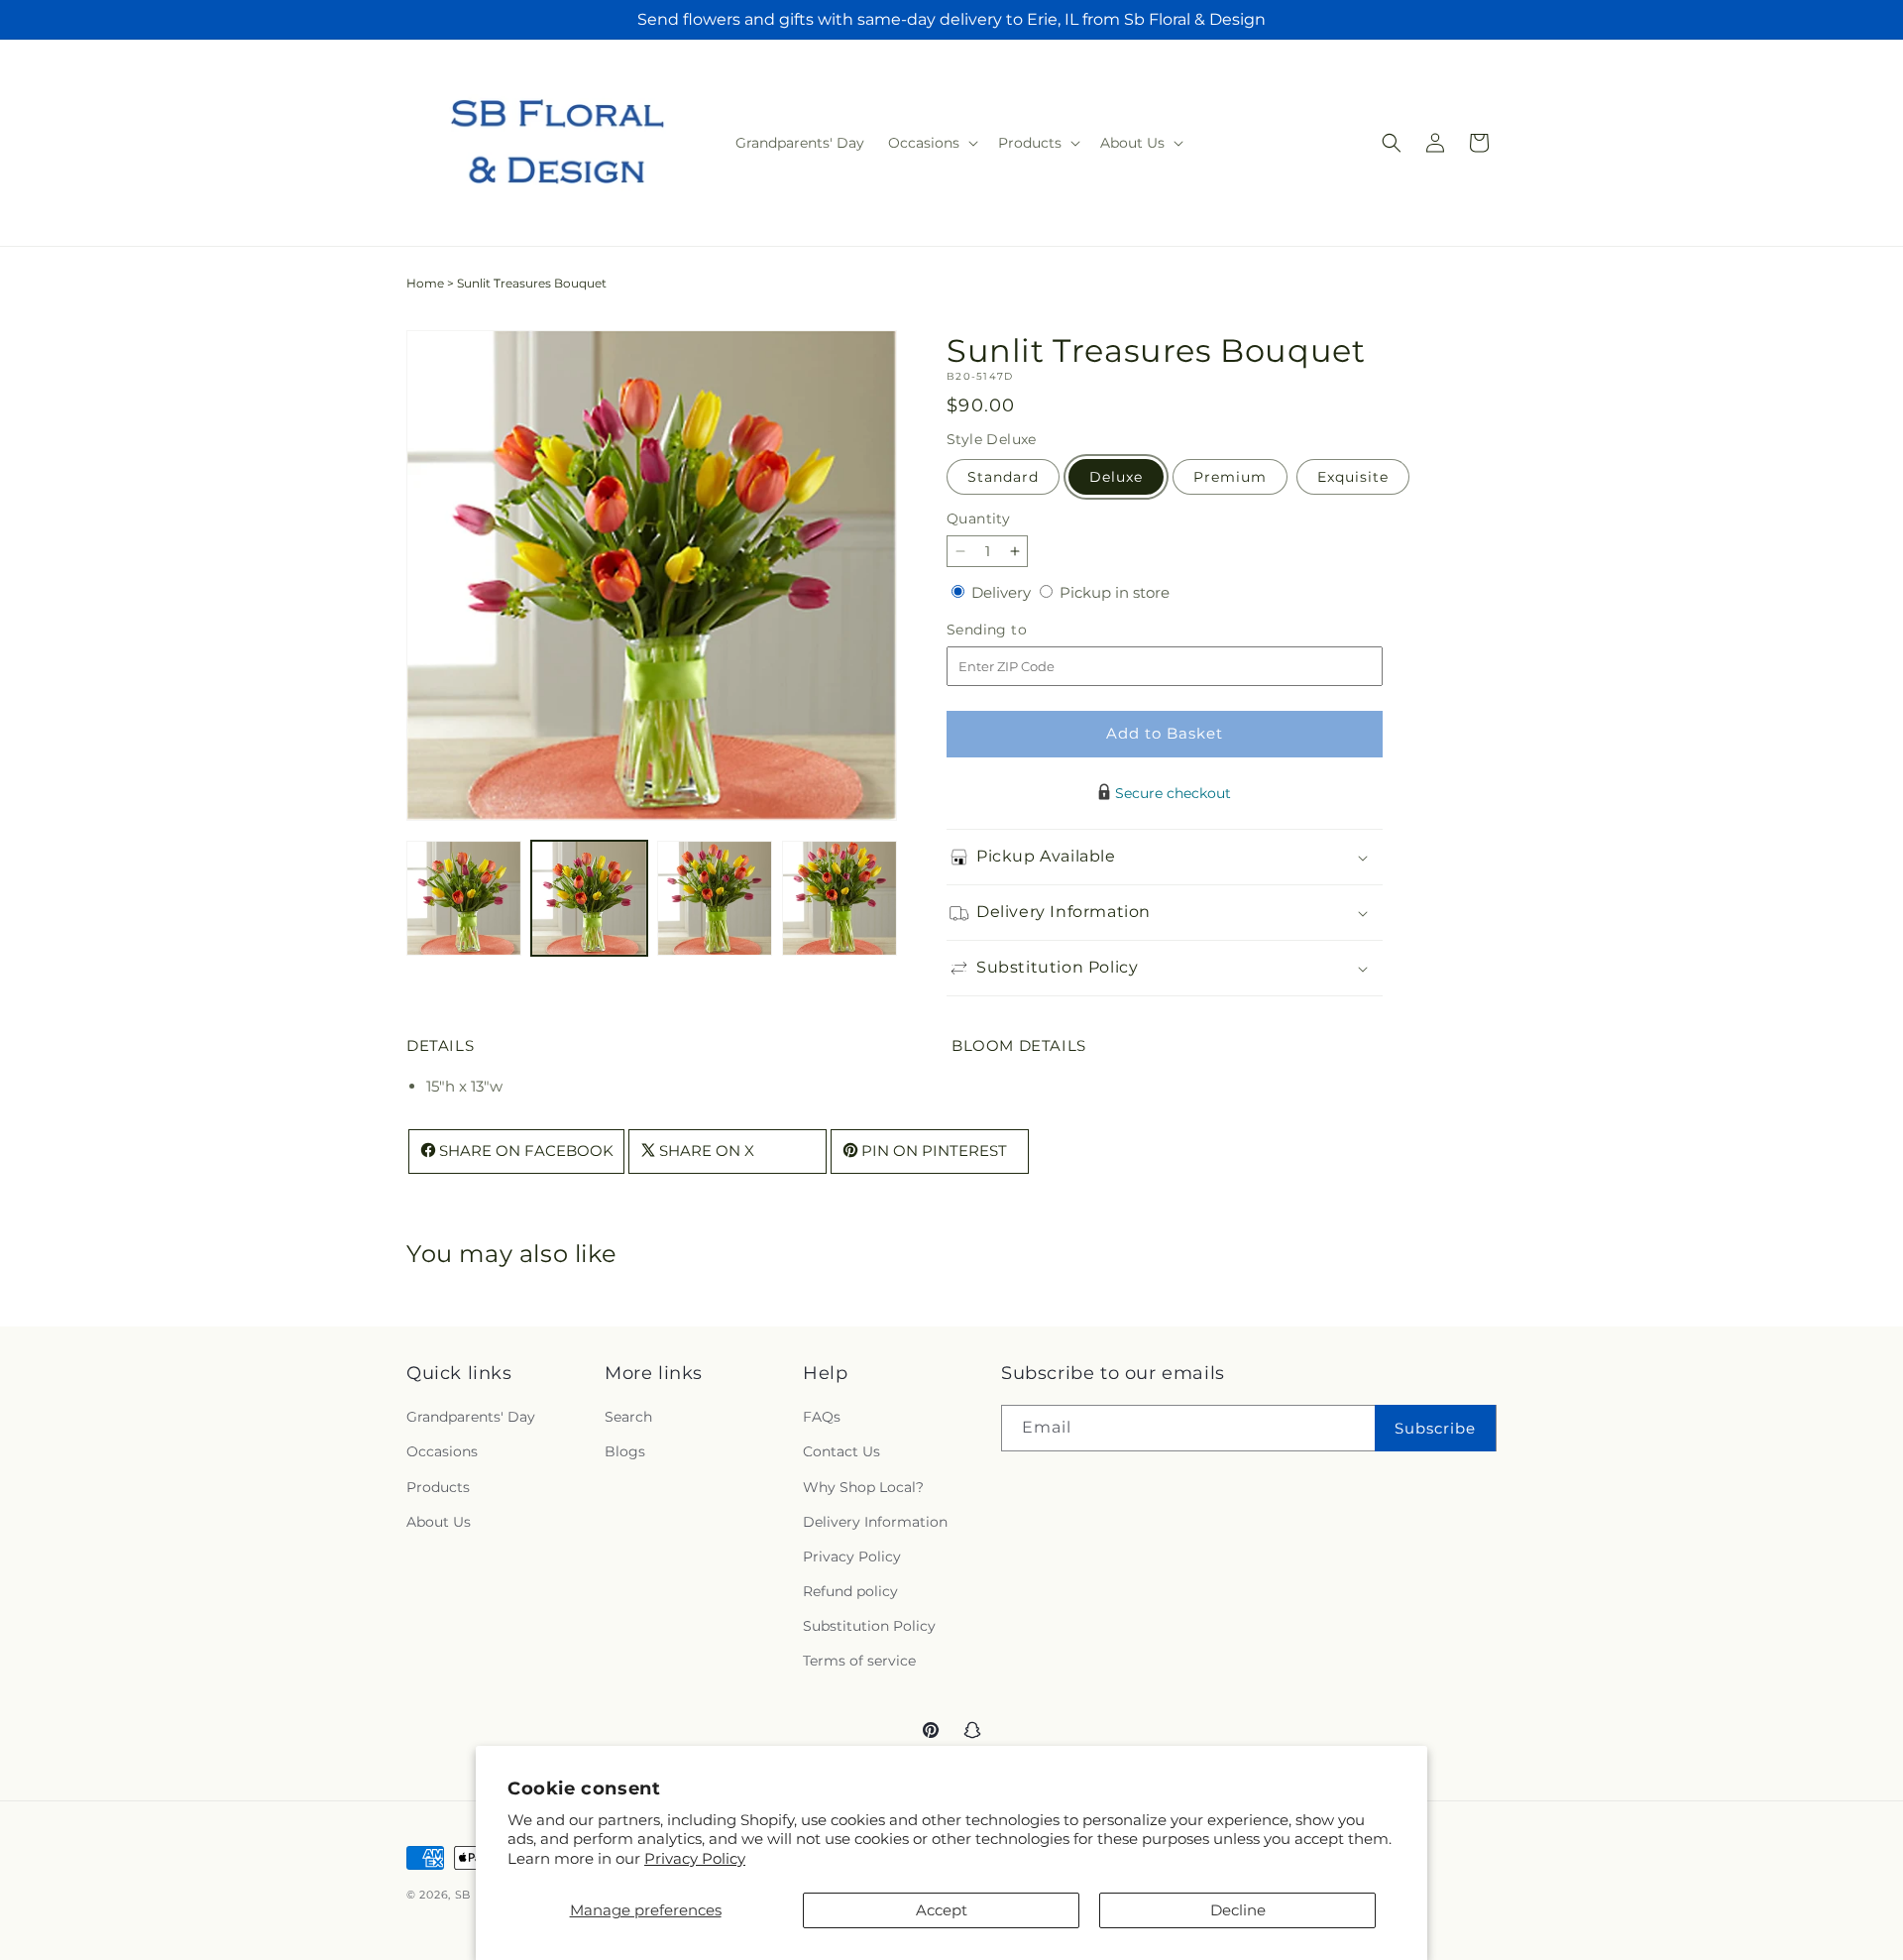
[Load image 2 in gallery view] (589, 898)
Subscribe (1435, 1428)
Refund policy (850, 1591)
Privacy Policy (695, 1858)
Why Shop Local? (863, 1487)
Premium (1230, 477)
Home (425, 283)
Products (438, 1487)
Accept (942, 1910)
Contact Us (841, 1451)
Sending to (1016, 630)
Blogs (625, 1451)
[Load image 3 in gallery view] (715, 898)
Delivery (1003, 592)
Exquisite (1353, 477)
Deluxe (1116, 477)
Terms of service (859, 1661)
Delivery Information (875, 1522)
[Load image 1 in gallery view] (464, 898)
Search (628, 1417)
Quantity (978, 519)
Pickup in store (1115, 592)
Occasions (442, 1451)
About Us (439, 1522)
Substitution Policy (869, 1626)
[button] (931, 143)
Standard (1003, 477)
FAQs (822, 1417)
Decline (1238, 1910)
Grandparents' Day (471, 1417)
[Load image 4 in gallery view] (840, 898)
